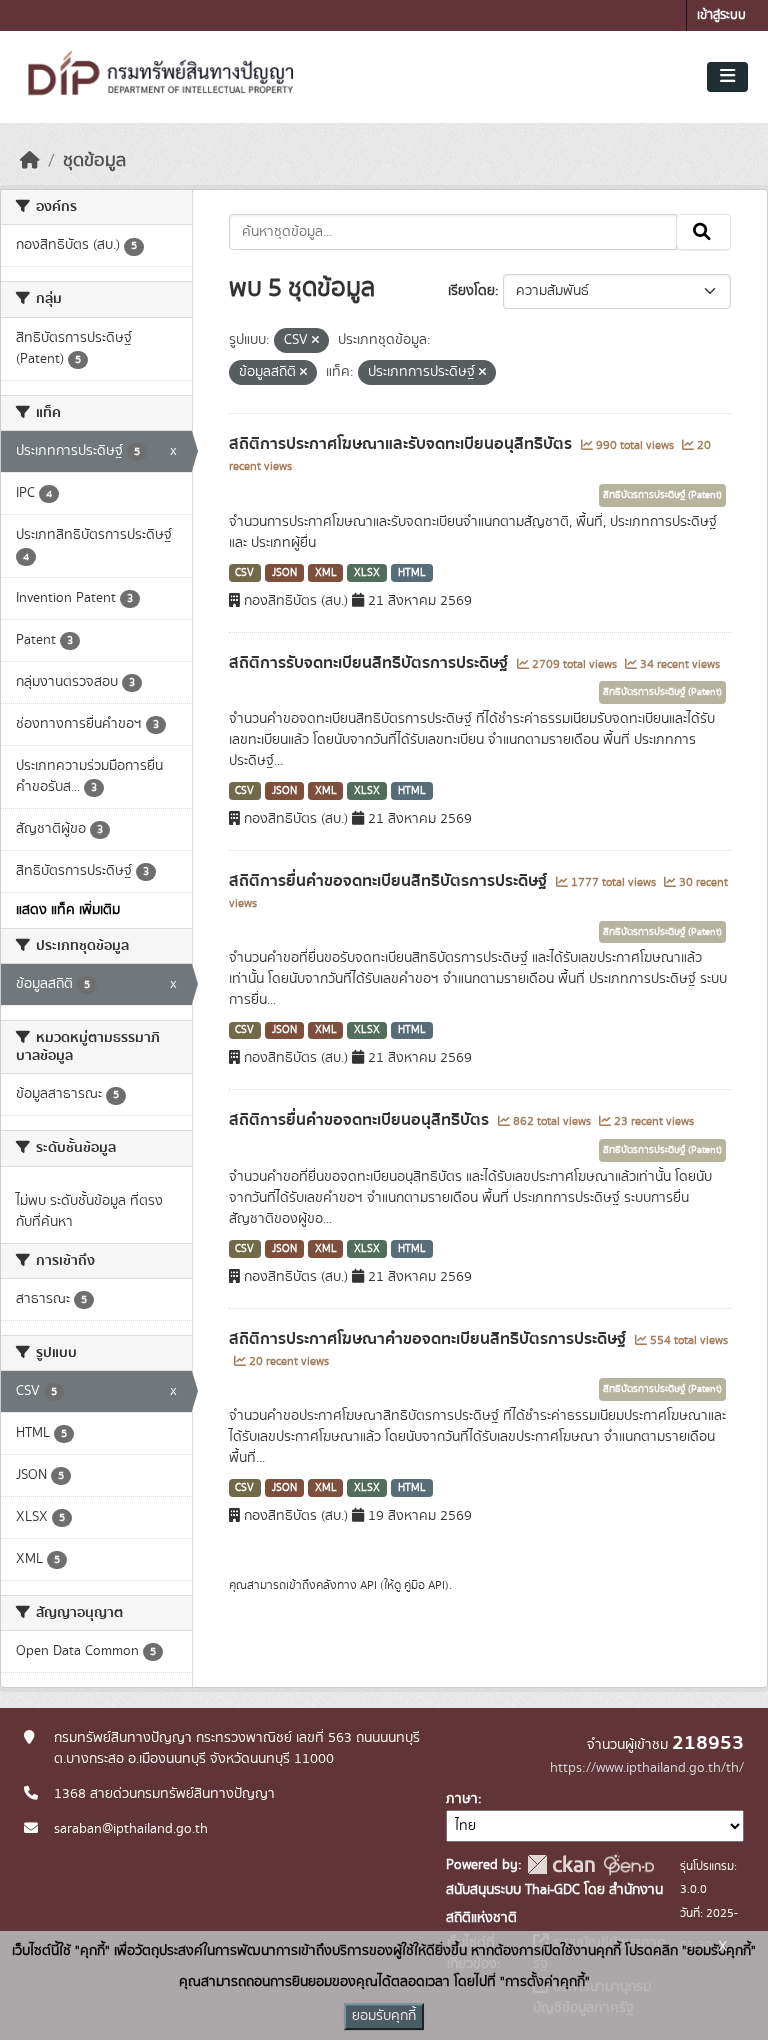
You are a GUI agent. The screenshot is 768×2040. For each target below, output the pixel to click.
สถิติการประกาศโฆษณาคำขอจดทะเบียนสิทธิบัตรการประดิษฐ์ (429, 1339)
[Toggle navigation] (727, 77)
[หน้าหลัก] (30, 161)
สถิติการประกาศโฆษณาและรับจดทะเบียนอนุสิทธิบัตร (402, 444)
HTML (412, 573)
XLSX (367, 573)
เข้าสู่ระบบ (721, 15)
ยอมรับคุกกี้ (384, 2016)
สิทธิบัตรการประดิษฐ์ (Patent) (662, 495)
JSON (284, 573)
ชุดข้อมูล (94, 161)
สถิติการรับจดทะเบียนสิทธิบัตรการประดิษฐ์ (370, 663)
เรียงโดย (471, 291)
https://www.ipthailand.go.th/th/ (647, 1768)
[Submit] (703, 232)
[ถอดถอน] (315, 341)
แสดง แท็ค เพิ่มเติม (68, 910)
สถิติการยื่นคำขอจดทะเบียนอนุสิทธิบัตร (361, 1120)
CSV (244, 573)
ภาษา (462, 1799)
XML (326, 573)
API (368, 1585)
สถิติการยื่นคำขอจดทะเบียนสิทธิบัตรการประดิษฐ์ (390, 881)
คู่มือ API (424, 1585)
